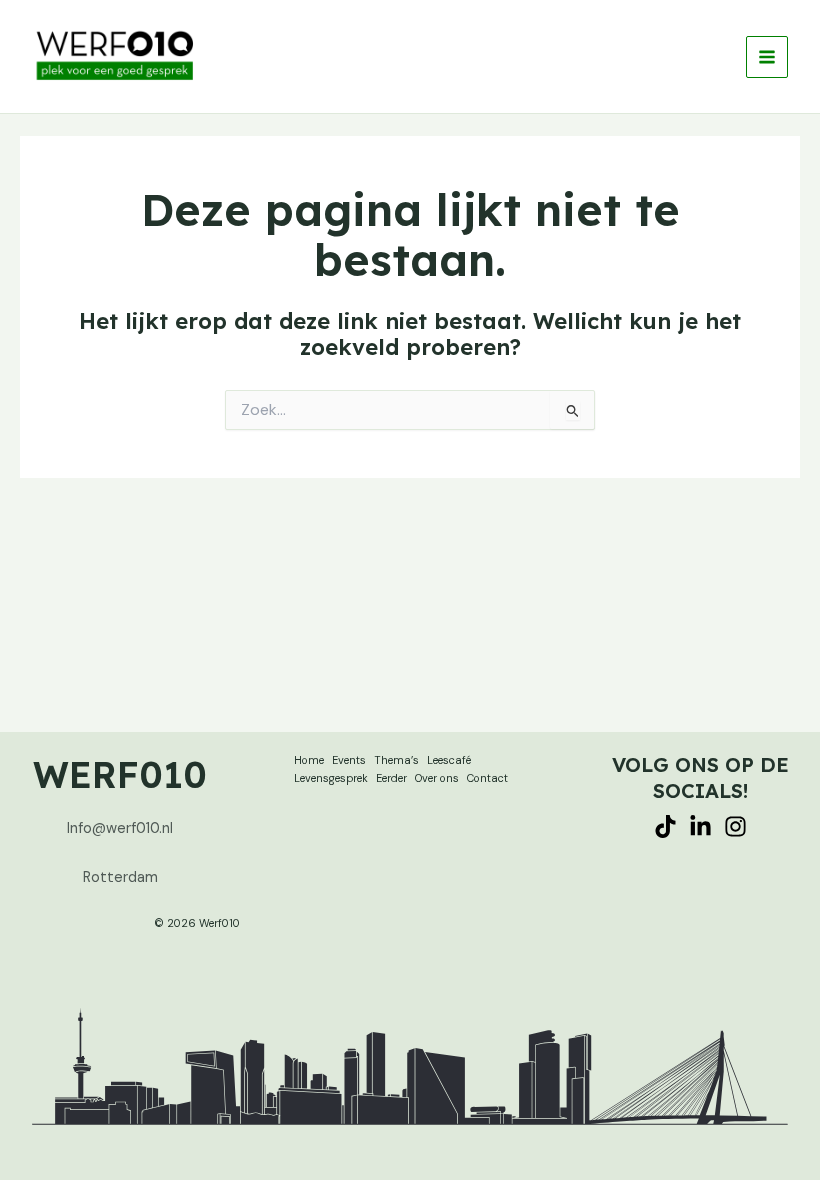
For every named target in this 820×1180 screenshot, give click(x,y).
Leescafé (449, 760)
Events (349, 760)
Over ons (437, 778)
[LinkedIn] (700, 826)
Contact (487, 778)
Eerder (391, 778)
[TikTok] (665, 826)
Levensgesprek (331, 778)
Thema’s (396, 760)
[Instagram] (735, 826)
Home (309, 760)
